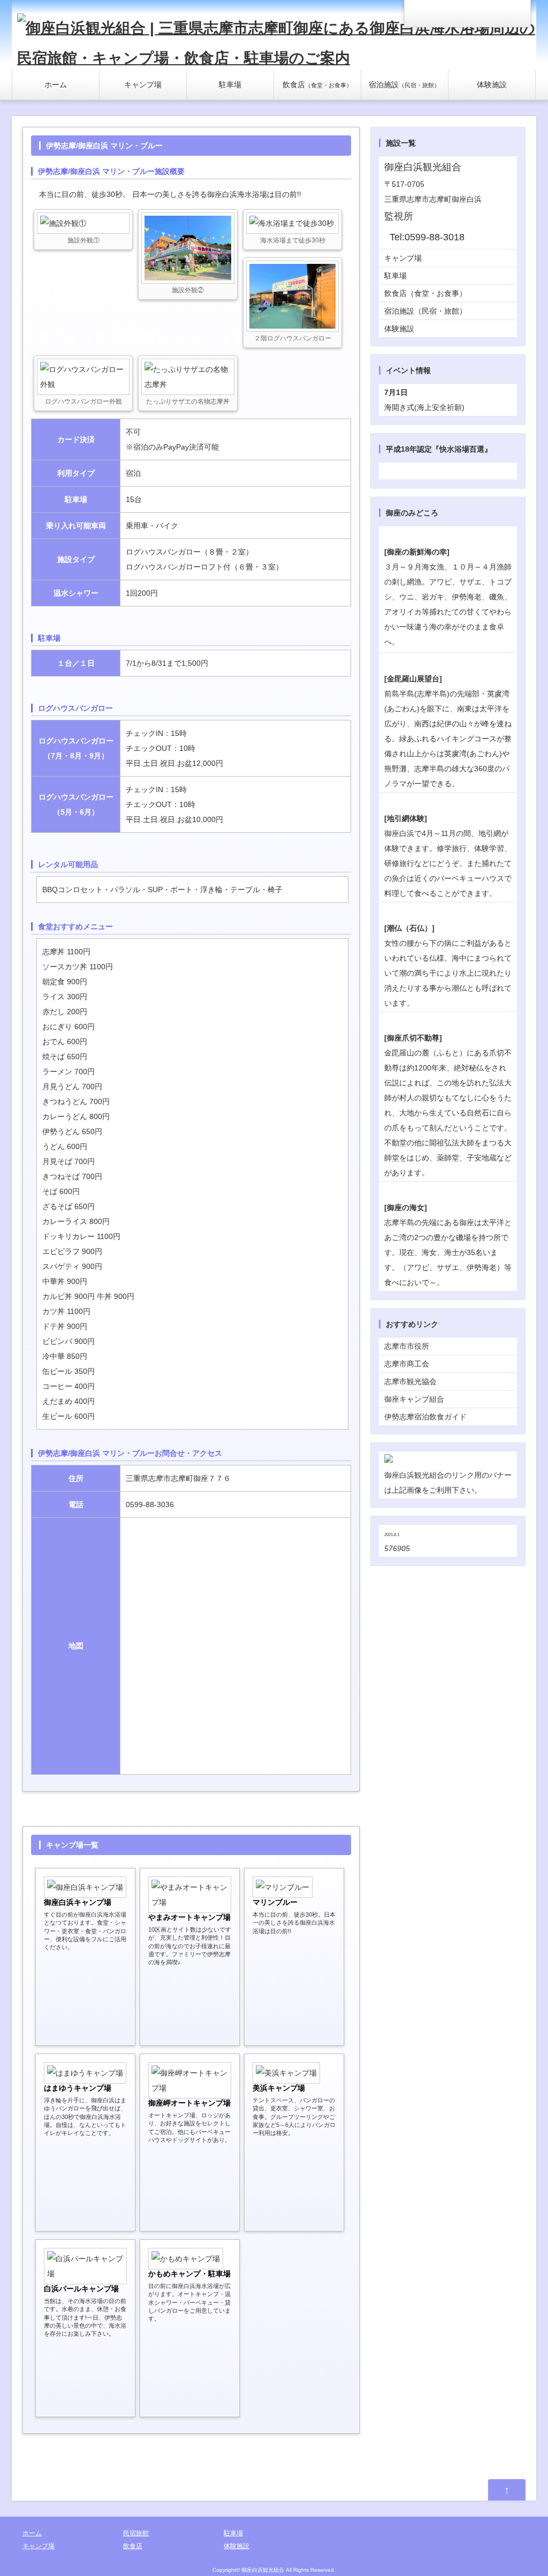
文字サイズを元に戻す (490, 13)
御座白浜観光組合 (263, 2570)
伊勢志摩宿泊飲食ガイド (425, 1417)
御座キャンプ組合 (414, 1399)
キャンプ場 (143, 85)
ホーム (56, 85)
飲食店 (317, 85)
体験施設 (492, 85)
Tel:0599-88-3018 (427, 237)
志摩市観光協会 (410, 1381)
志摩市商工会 (407, 1364)
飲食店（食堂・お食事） (425, 293)
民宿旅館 (136, 2533)
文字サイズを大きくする (514, 13)
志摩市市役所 (407, 1346)
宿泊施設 (404, 85)
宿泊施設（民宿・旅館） (425, 311)
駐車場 (230, 85)
